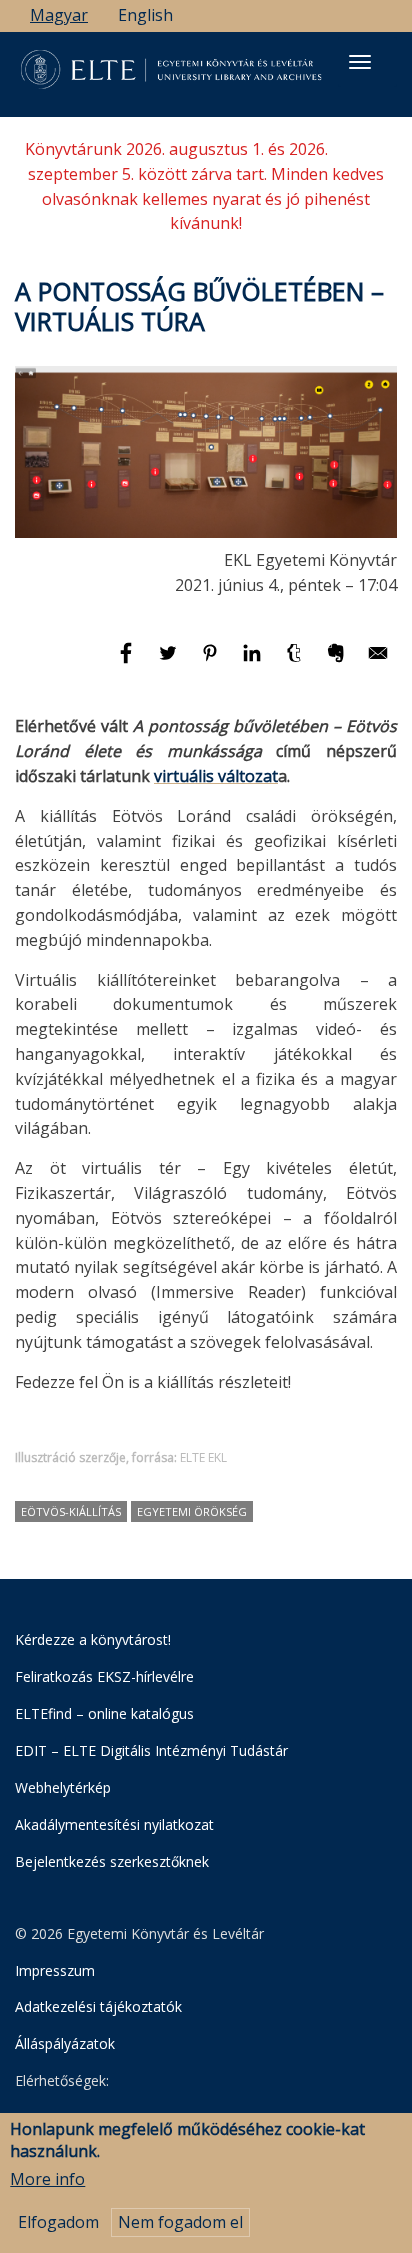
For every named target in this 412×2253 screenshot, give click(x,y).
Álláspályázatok (65, 2043)
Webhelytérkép (63, 1787)
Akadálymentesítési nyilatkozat (114, 1824)
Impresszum (55, 1970)
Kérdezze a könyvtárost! (93, 1639)
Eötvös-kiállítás (71, 1511)
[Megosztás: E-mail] (378, 662)
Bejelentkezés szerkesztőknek (112, 1861)
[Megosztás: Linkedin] (254, 662)
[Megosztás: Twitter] (170, 662)
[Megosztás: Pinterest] (212, 662)
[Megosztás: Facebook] (128, 662)
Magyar (59, 15)
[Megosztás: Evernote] (338, 662)
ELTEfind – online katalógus (104, 1713)
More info (47, 2179)
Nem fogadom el (180, 2222)
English (145, 15)
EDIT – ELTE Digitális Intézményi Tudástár (151, 1750)
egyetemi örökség (192, 1511)
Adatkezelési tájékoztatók (98, 2006)
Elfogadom (58, 2222)
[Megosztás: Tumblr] (296, 662)
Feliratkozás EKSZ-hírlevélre (104, 1676)
